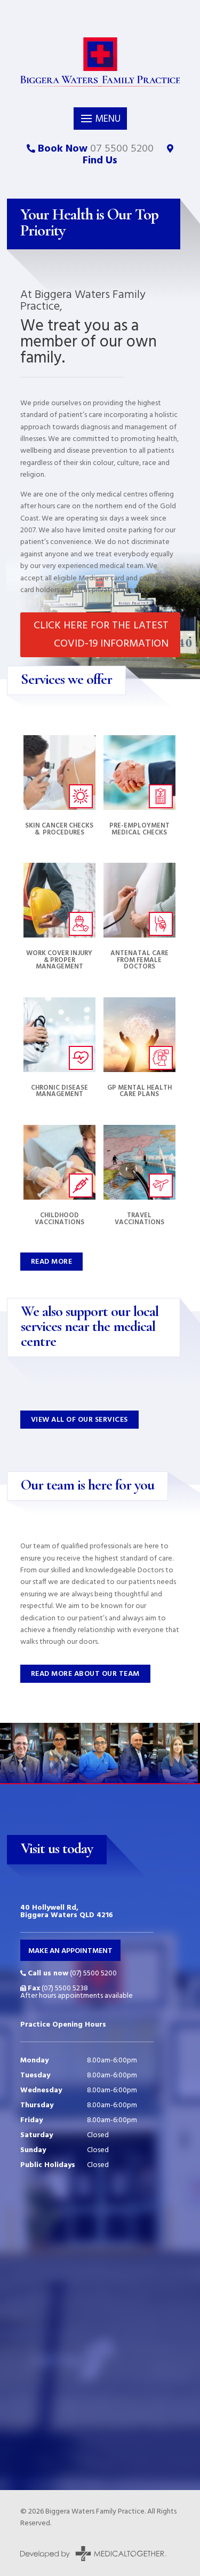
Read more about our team (85, 1674)
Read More (52, 1262)
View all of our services (79, 1420)
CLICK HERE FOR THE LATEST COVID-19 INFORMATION (101, 635)
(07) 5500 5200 (72, 1974)
